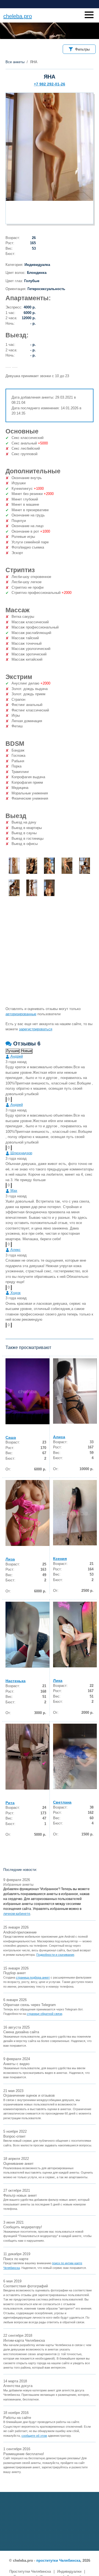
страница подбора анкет (33, 1977)
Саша (11, 1437)
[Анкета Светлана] (75, 1756)
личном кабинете (17, 1914)
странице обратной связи (44, 2014)
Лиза (10, 1559)
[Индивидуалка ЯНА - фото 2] (32, 866)
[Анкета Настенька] (28, 1635)
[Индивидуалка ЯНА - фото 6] (14, 888)
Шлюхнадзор (21, 1153)
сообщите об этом (34, 2436)
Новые (27, 1051)
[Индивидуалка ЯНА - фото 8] (49, 888)
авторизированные (21, 1014)
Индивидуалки (69, 2571)
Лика (58, 1681)
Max (13, 1191)
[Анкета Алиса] (75, 1391)
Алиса (59, 1437)
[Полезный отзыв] (6, 1099)
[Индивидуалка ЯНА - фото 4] (67, 866)
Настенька (16, 1681)
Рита (10, 1803)
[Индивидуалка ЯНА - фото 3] (49, 866)
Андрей (16, 1056)
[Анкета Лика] (75, 1635)
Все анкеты (15, 62)
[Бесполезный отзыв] (11, 1099)
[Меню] (89, 15)
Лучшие (13, 1051)
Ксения (60, 1559)
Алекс (15, 1250)
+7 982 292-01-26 (50, 84)
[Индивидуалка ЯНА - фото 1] (14, 866)
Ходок (15, 1293)
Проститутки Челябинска (30, 2571)
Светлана (62, 1802)
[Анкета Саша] (28, 1391)
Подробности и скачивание (55, 1955)
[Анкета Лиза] (28, 1513)
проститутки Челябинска (58, 2560)
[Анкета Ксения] (75, 1513)
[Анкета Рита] (28, 1757)
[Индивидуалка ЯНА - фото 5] (85, 866)
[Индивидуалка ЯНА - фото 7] (32, 888)
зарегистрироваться (36, 1029)
